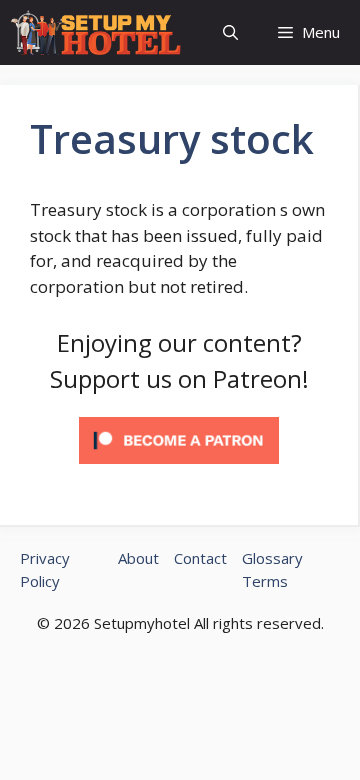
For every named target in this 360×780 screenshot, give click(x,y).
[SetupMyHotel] (95, 32)
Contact (200, 558)
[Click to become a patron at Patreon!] (179, 467)
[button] (230, 32)
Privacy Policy (45, 569)
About (138, 558)
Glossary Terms (272, 569)
